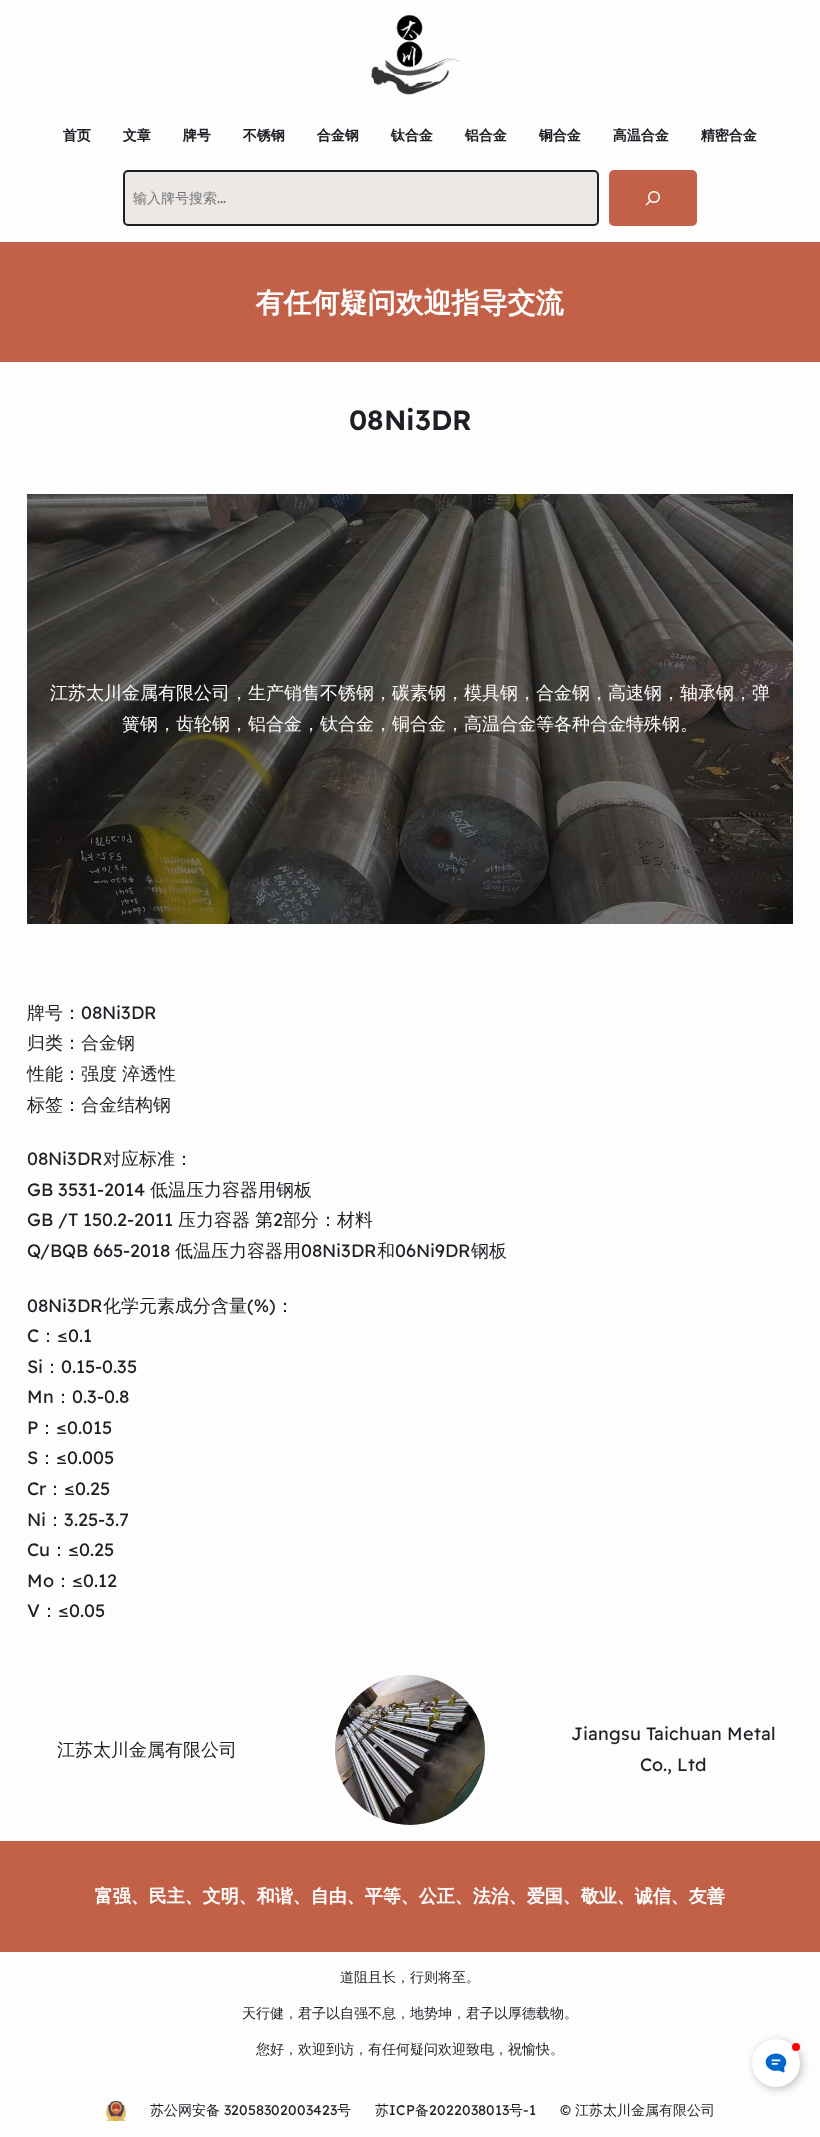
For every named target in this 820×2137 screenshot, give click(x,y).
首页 (77, 135)
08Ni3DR (119, 1012)
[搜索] (653, 198)
